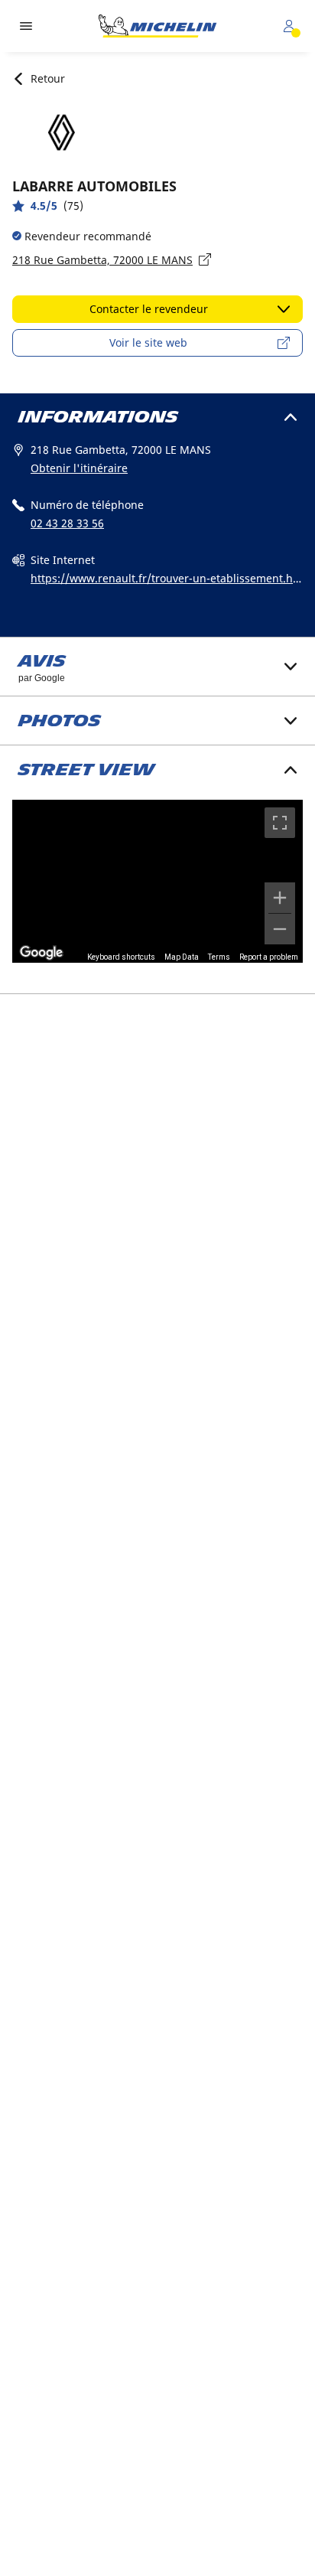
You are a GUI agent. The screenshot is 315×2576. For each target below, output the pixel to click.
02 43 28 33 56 (67, 523)
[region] (157, 882)
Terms (219, 957)
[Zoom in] (280, 898)
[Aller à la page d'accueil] (157, 26)
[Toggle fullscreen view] (280, 823)
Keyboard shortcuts (121, 957)
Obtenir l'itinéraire (79, 468)
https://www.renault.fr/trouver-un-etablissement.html (164, 579)
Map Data (182, 957)
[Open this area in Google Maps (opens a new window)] (41, 953)
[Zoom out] (280, 929)
